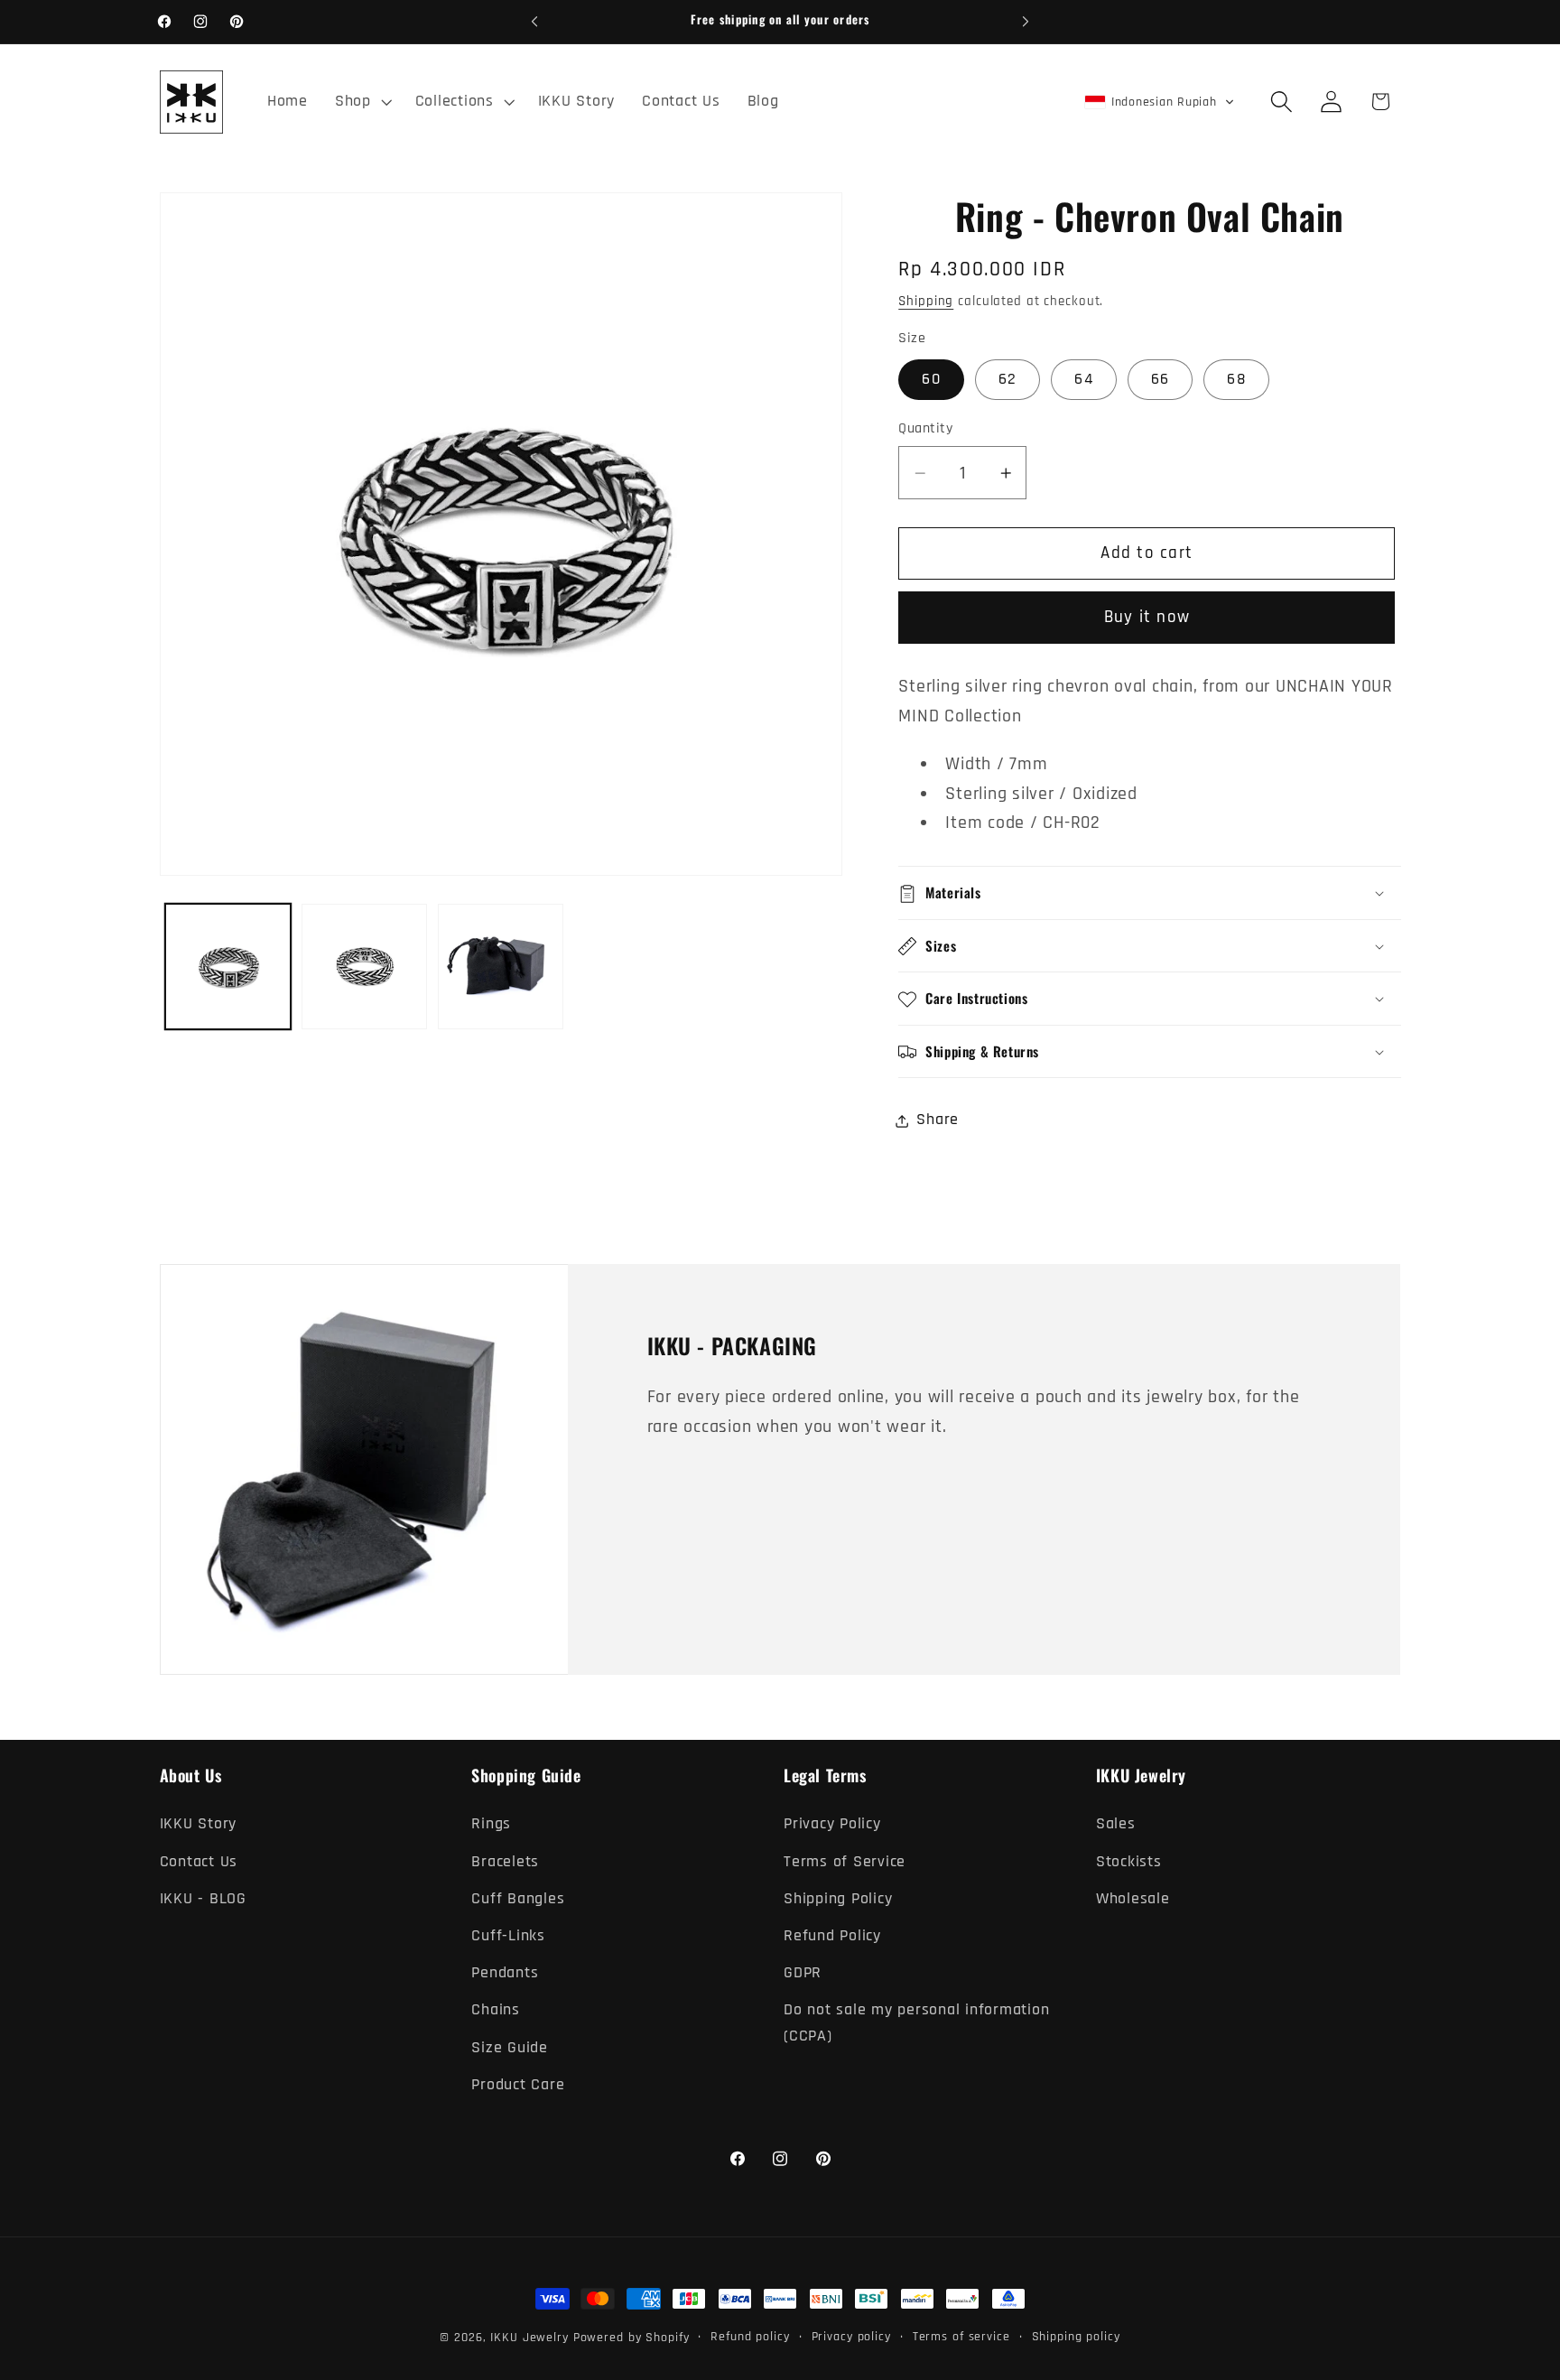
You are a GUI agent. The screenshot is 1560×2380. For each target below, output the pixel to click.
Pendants (505, 1973)
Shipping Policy (838, 1898)
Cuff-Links (508, 1936)
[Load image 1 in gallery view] (228, 967)
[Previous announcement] (534, 22)
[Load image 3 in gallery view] (501, 967)
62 (1008, 380)
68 (1236, 380)
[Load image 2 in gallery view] (364, 967)
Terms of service (961, 2337)
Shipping (926, 302)
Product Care (518, 2084)
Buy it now (1147, 618)
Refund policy (750, 2337)
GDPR (803, 1973)
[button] (362, 102)
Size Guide (510, 2047)
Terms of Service (845, 1861)
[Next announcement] (1026, 22)
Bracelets (505, 1861)
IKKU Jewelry (529, 2338)
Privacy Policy (832, 1824)
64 (1084, 380)
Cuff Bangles (518, 1898)
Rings (491, 1824)
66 (1161, 380)
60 (931, 380)
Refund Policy (832, 1936)
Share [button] (938, 1120)
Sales (1116, 1824)
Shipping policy (1076, 2337)
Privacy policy (851, 2337)
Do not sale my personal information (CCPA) (916, 2023)
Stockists (1129, 1861)
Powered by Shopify (631, 2338)
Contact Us (199, 1861)
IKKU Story (199, 1824)
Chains (496, 2010)
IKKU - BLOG (203, 1898)
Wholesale (1133, 1898)
